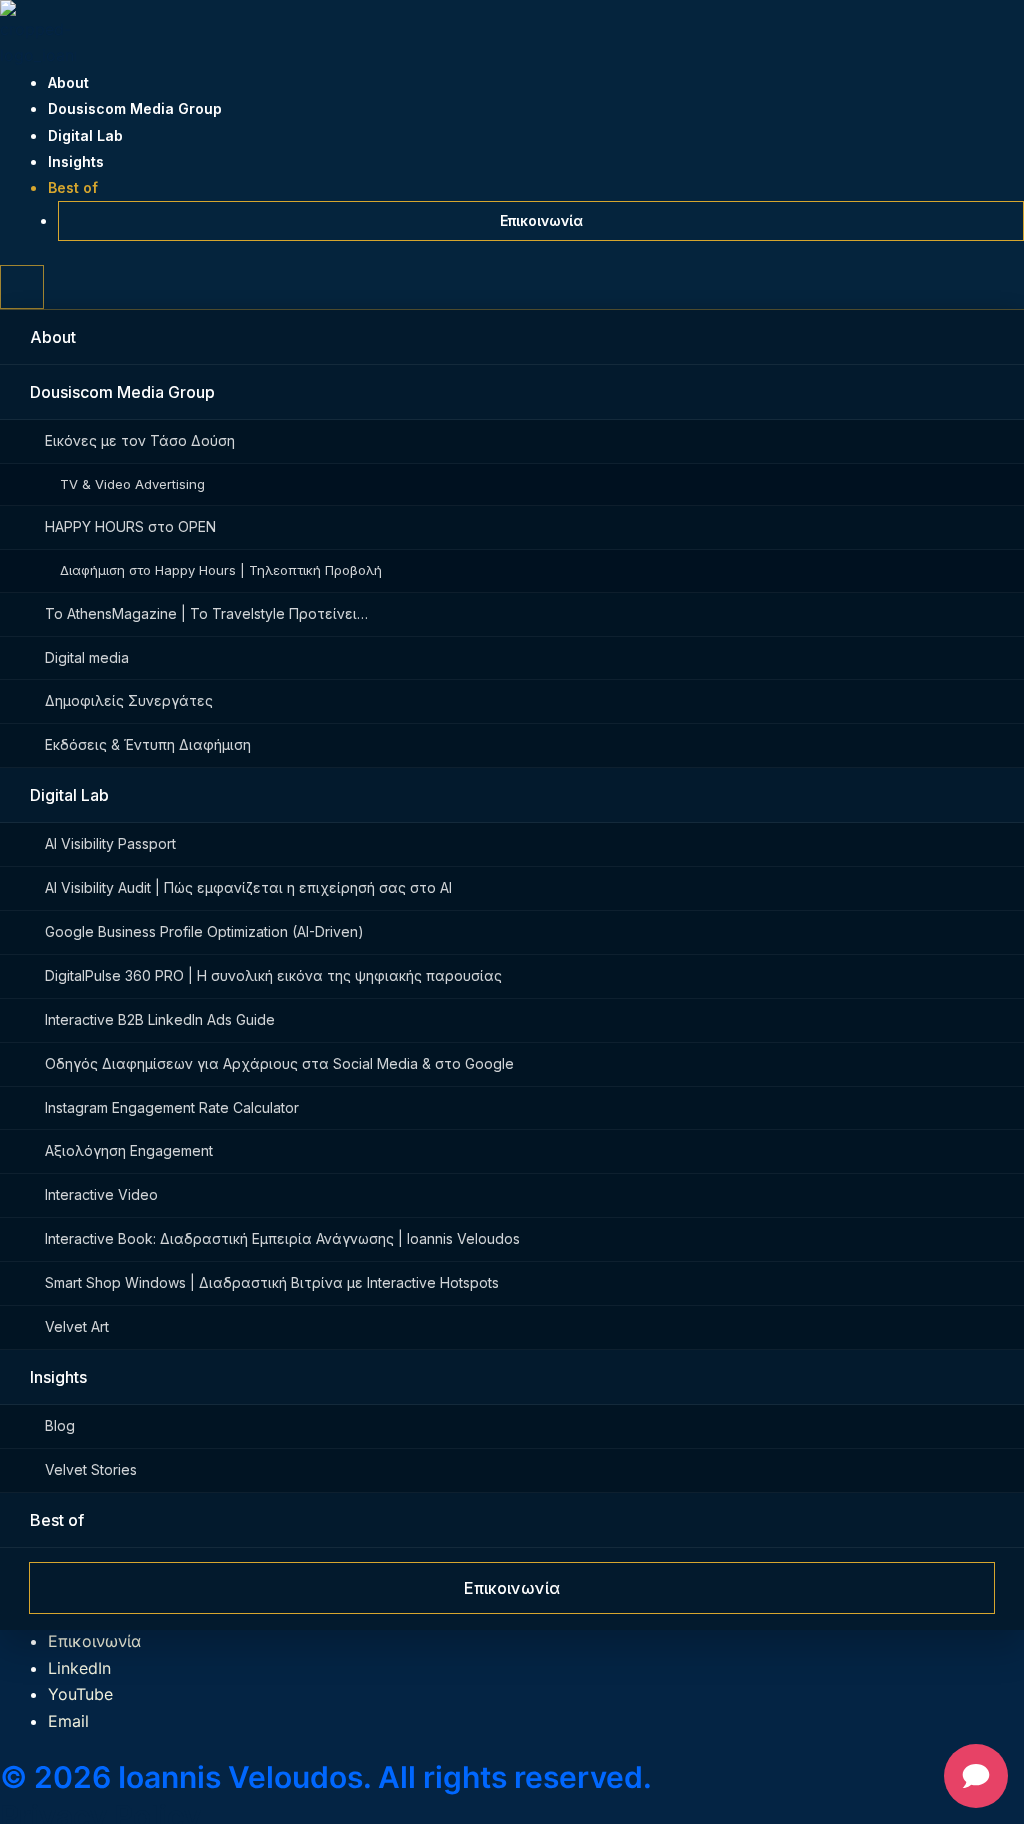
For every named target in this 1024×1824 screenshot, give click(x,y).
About (68, 82)
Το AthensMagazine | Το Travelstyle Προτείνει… (206, 613)
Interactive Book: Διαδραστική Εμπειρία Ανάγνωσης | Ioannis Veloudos (282, 1238)
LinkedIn (79, 1668)
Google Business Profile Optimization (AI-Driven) (204, 931)
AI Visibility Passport (110, 843)
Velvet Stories (91, 1469)
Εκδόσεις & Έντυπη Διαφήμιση (148, 744)
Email (68, 1721)
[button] (22, 287)
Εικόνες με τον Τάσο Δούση (140, 440)
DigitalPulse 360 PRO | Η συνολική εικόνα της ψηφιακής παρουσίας (273, 975)
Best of (73, 187)
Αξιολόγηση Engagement (129, 1150)
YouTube (80, 1694)
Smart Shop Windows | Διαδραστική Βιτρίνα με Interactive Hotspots (272, 1282)
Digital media (87, 657)
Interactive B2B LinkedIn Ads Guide (160, 1019)
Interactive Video (101, 1194)
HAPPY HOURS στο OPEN (130, 526)
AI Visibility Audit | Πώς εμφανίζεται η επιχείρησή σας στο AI (248, 887)
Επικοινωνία (541, 220)
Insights (76, 161)
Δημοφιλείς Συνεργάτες (129, 700)
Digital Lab (85, 135)
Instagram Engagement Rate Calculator (172, 1107)
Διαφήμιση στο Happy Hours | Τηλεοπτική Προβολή (221, 570)
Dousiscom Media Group (135, 108)
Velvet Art (77, 1326)
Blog (60, 1425)
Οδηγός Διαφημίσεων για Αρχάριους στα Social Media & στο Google (279, 1063)
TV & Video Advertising (132, 484)
